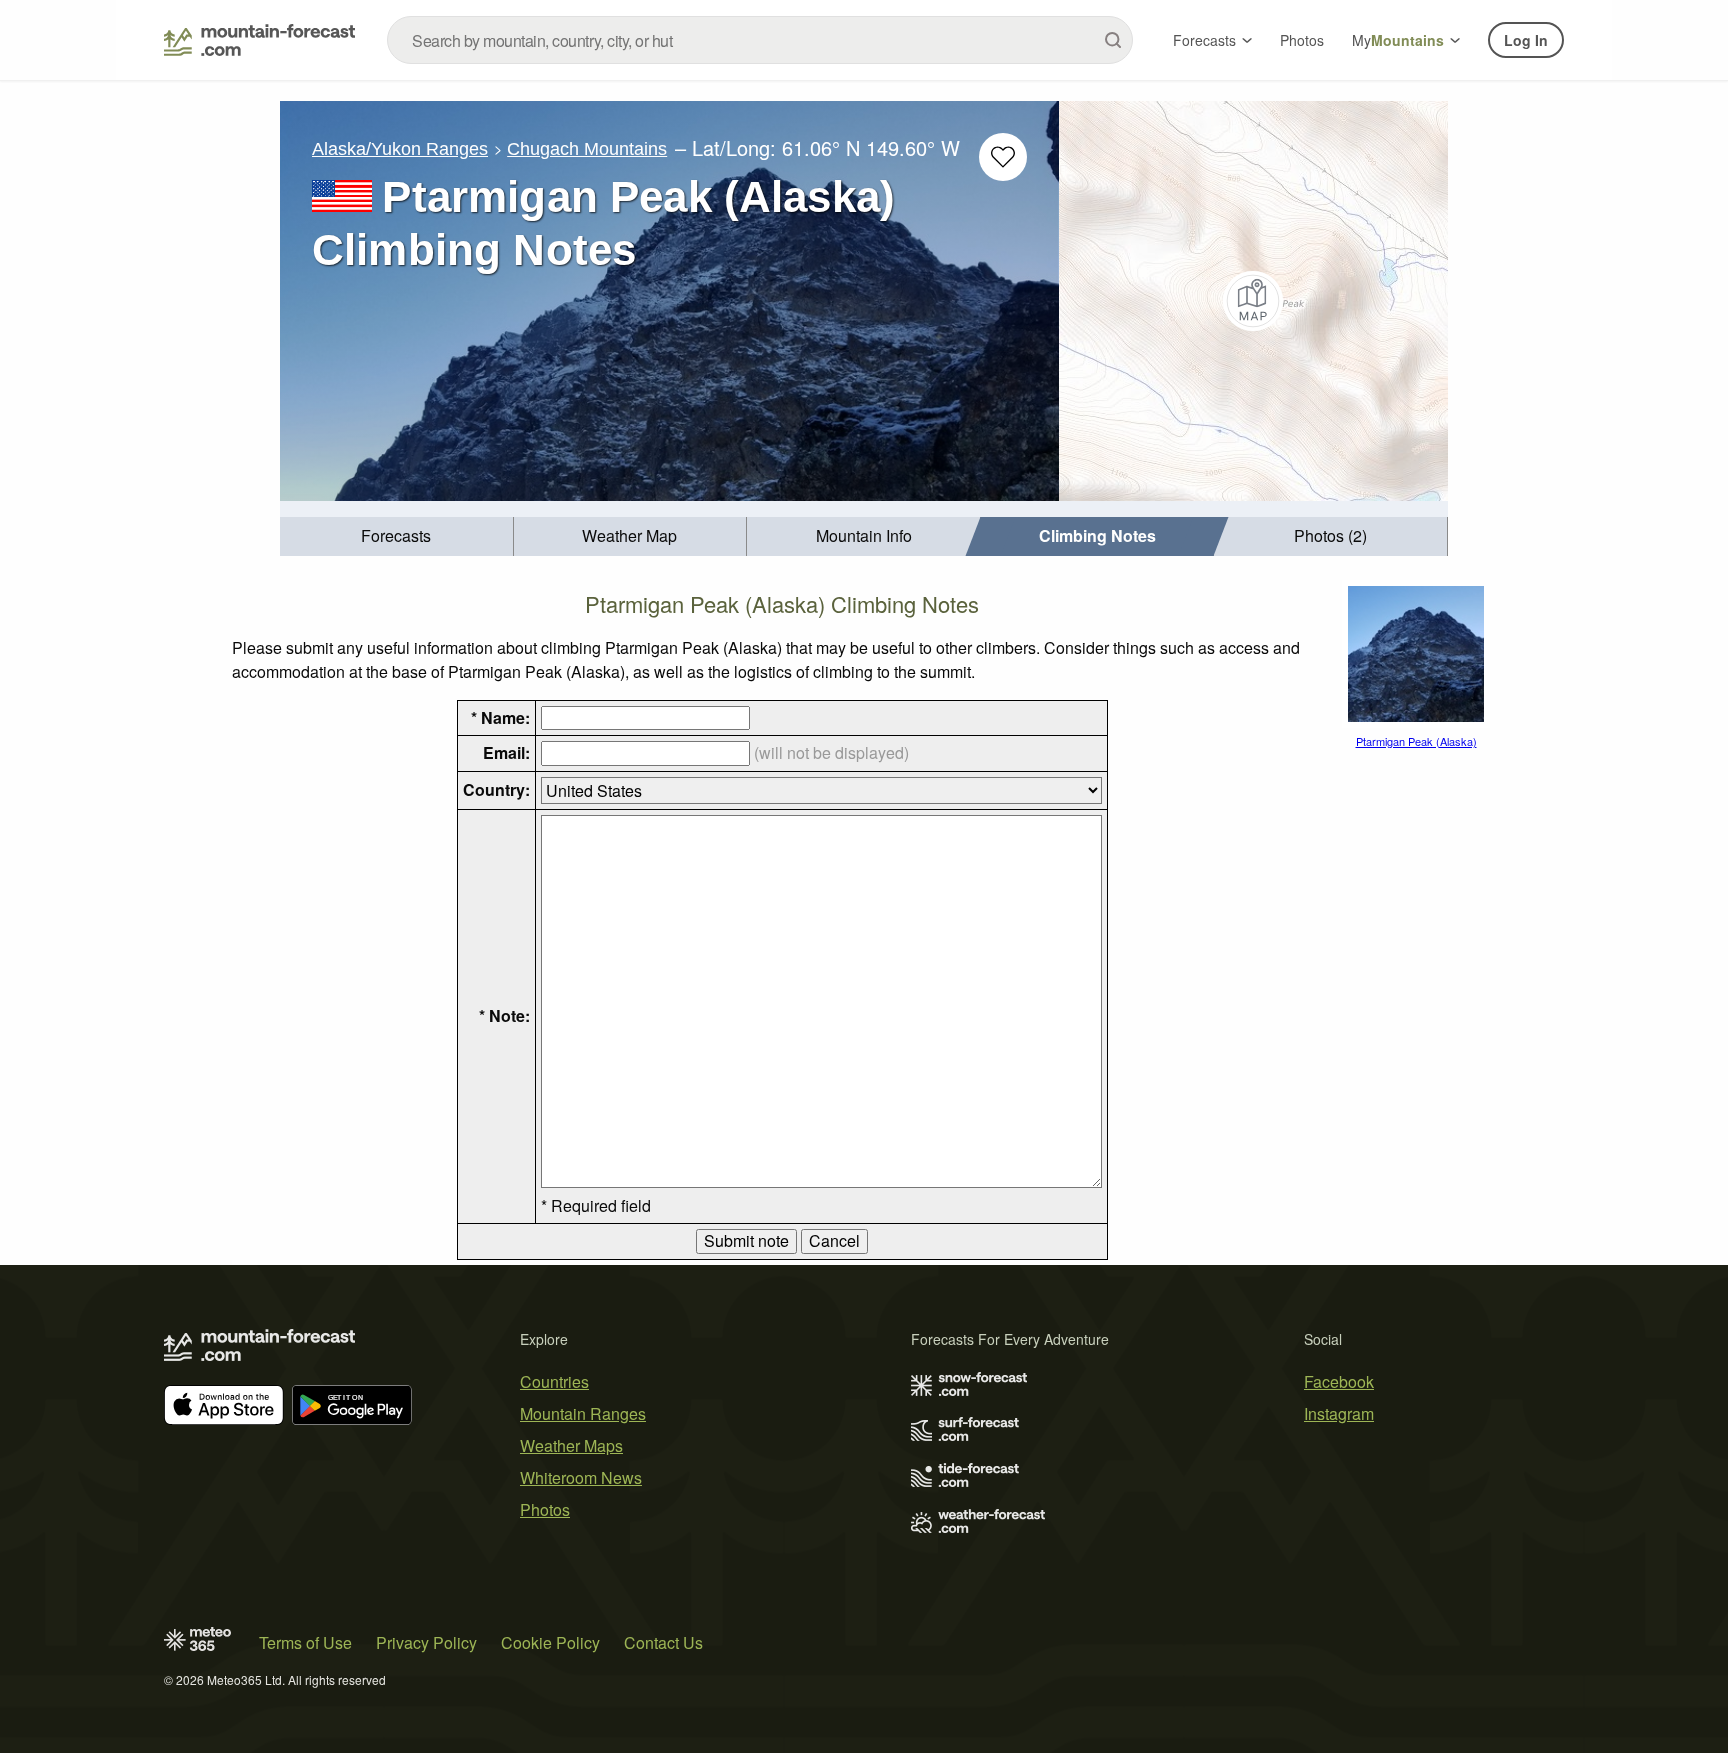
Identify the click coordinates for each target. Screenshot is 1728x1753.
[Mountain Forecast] (259, 40)
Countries (554, 1381)
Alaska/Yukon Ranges (400, 149)
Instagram (1339, 1413)
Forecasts (1204, 40)
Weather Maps (571, 1445)
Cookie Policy (550, 1642)
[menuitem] (397, 536)
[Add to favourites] (1003, 157)
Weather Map (629, 535)
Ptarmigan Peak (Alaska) (1416, 741)
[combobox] (760, 40)
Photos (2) (1330, 535)
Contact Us (663, 1642)
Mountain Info (864, 535)
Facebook (1339, 1381)
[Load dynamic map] (1253, 301)
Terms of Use (305, 1642)
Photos (1302, 40)
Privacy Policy (426, 1642)
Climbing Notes (1097, 535)
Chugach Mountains (587, 149)
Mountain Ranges (583, 1413)
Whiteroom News (581, 1477)
